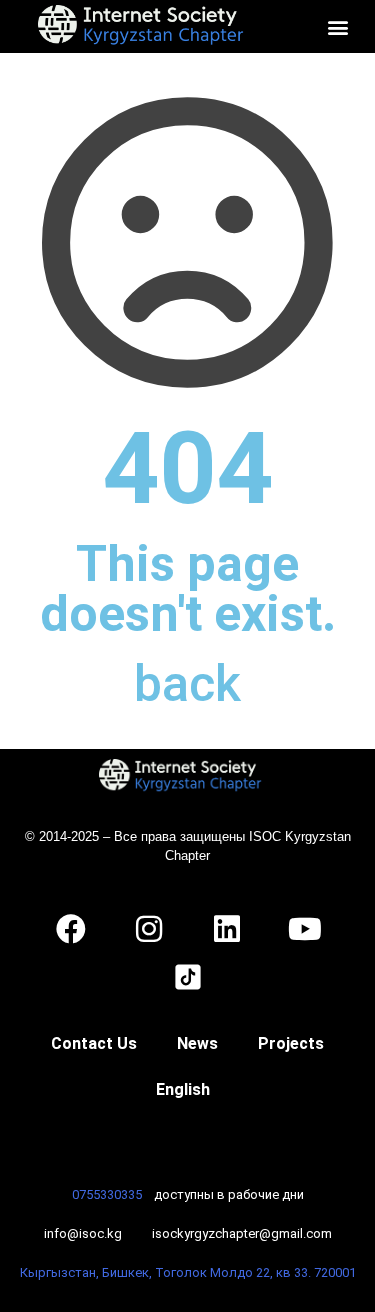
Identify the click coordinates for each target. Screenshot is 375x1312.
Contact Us (94, 1043)
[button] (337, 26)
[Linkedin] (227, 929)
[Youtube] (305, 929)
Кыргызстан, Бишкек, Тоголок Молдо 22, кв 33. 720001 (188, 1272)
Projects (291, 1043)
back (187, 684)
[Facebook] (71, 929)
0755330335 (107, 1194)
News (197, 1043)
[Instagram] (149, 929)
